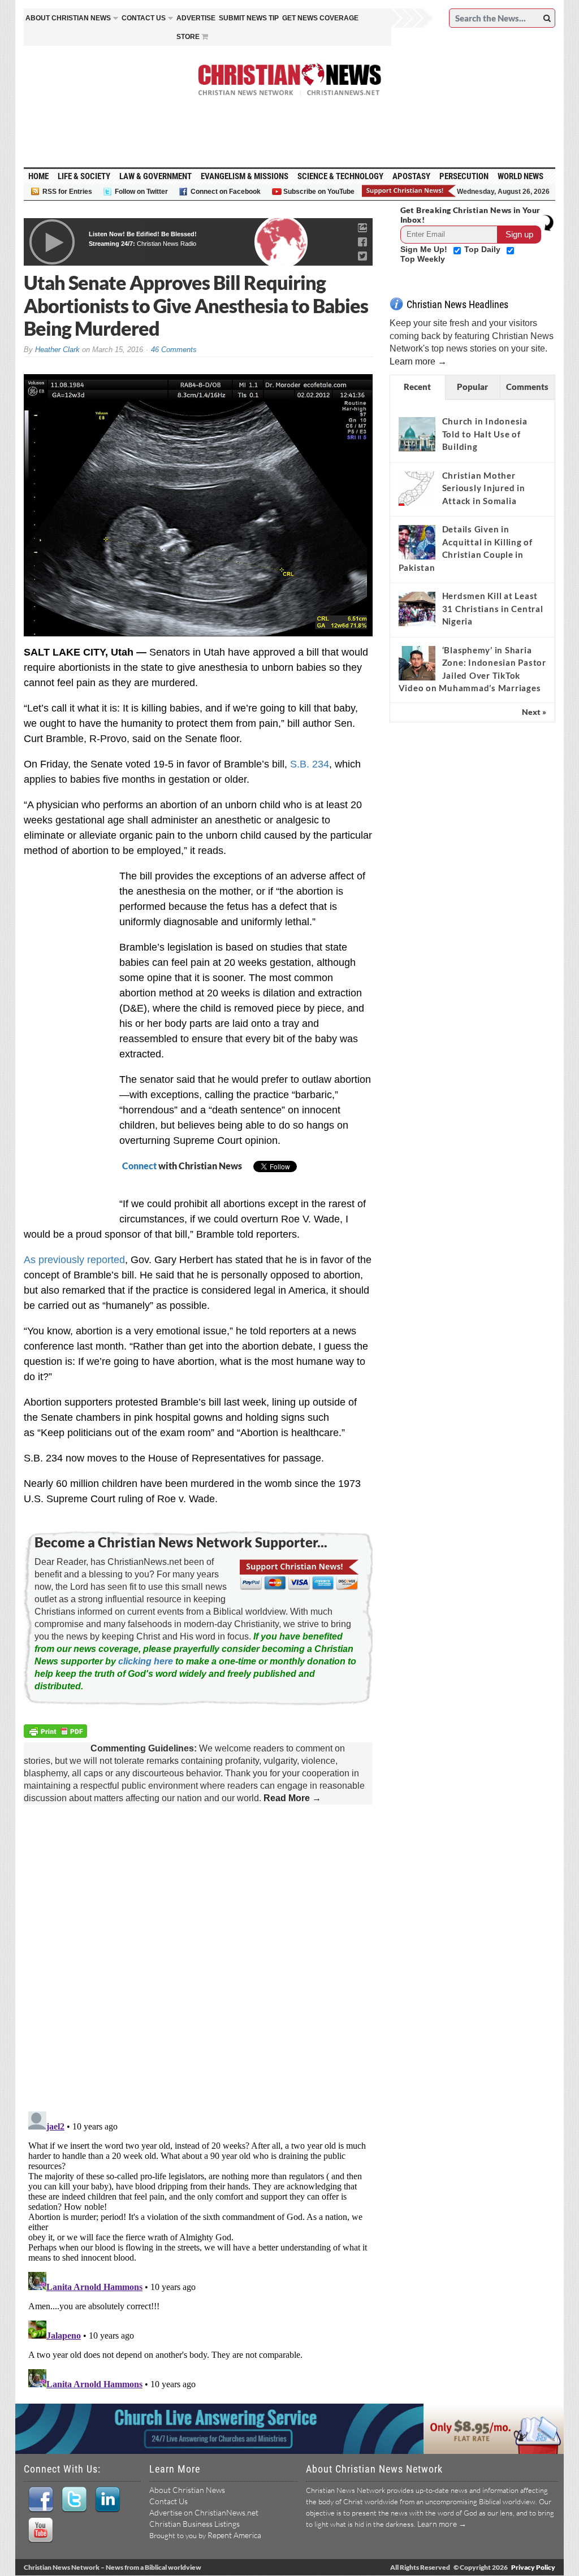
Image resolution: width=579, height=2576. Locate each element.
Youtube (40, 2530)
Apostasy (411, 176)
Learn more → (418, 361)
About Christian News (187, 2490)
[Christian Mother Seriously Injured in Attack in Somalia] (417, 488)
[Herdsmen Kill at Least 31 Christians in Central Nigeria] (417, 609)
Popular (472, 387)
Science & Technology (340, 176)
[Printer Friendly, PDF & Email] (57, 1732)
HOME (38, 176)
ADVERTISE (196, 18)
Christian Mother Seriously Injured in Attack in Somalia (484, 488)
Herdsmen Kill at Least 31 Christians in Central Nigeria (493, 608)
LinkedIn (107, 2500)
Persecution (464, 176)
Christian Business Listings (195, 2524)
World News (520, 176)
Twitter (74, 2500)
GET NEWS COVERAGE (320, 18)
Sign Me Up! (425, 249)
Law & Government (155, 176)
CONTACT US (144, 18)
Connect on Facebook (226, 192)
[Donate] (409, 191)
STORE (188, 37)
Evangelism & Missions (245, 176)
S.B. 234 (310, 764)
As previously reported (74, 1260)
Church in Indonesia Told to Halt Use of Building (485, 434)
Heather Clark (57, 350)
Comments (527, 387)
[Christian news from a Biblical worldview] (289, 80)
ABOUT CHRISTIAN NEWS (68, 18)
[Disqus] (198, 1959)
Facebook (40, 2500)
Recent (417, 387)
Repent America (234, 2535)
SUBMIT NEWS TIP (249, 18)
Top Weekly (423, 259)
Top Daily (483, 249)
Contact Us (168, 2501)
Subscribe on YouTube (319, 192)
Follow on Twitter (141, 192)
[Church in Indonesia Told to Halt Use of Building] (417, 434)
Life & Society (84, 176)
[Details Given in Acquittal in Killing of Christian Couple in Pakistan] (417, 543)
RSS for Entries (67, 192)
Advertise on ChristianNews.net (204, 2512)
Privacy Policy (533, 2567)
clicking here (146, 1661)
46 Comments (174, 350)
